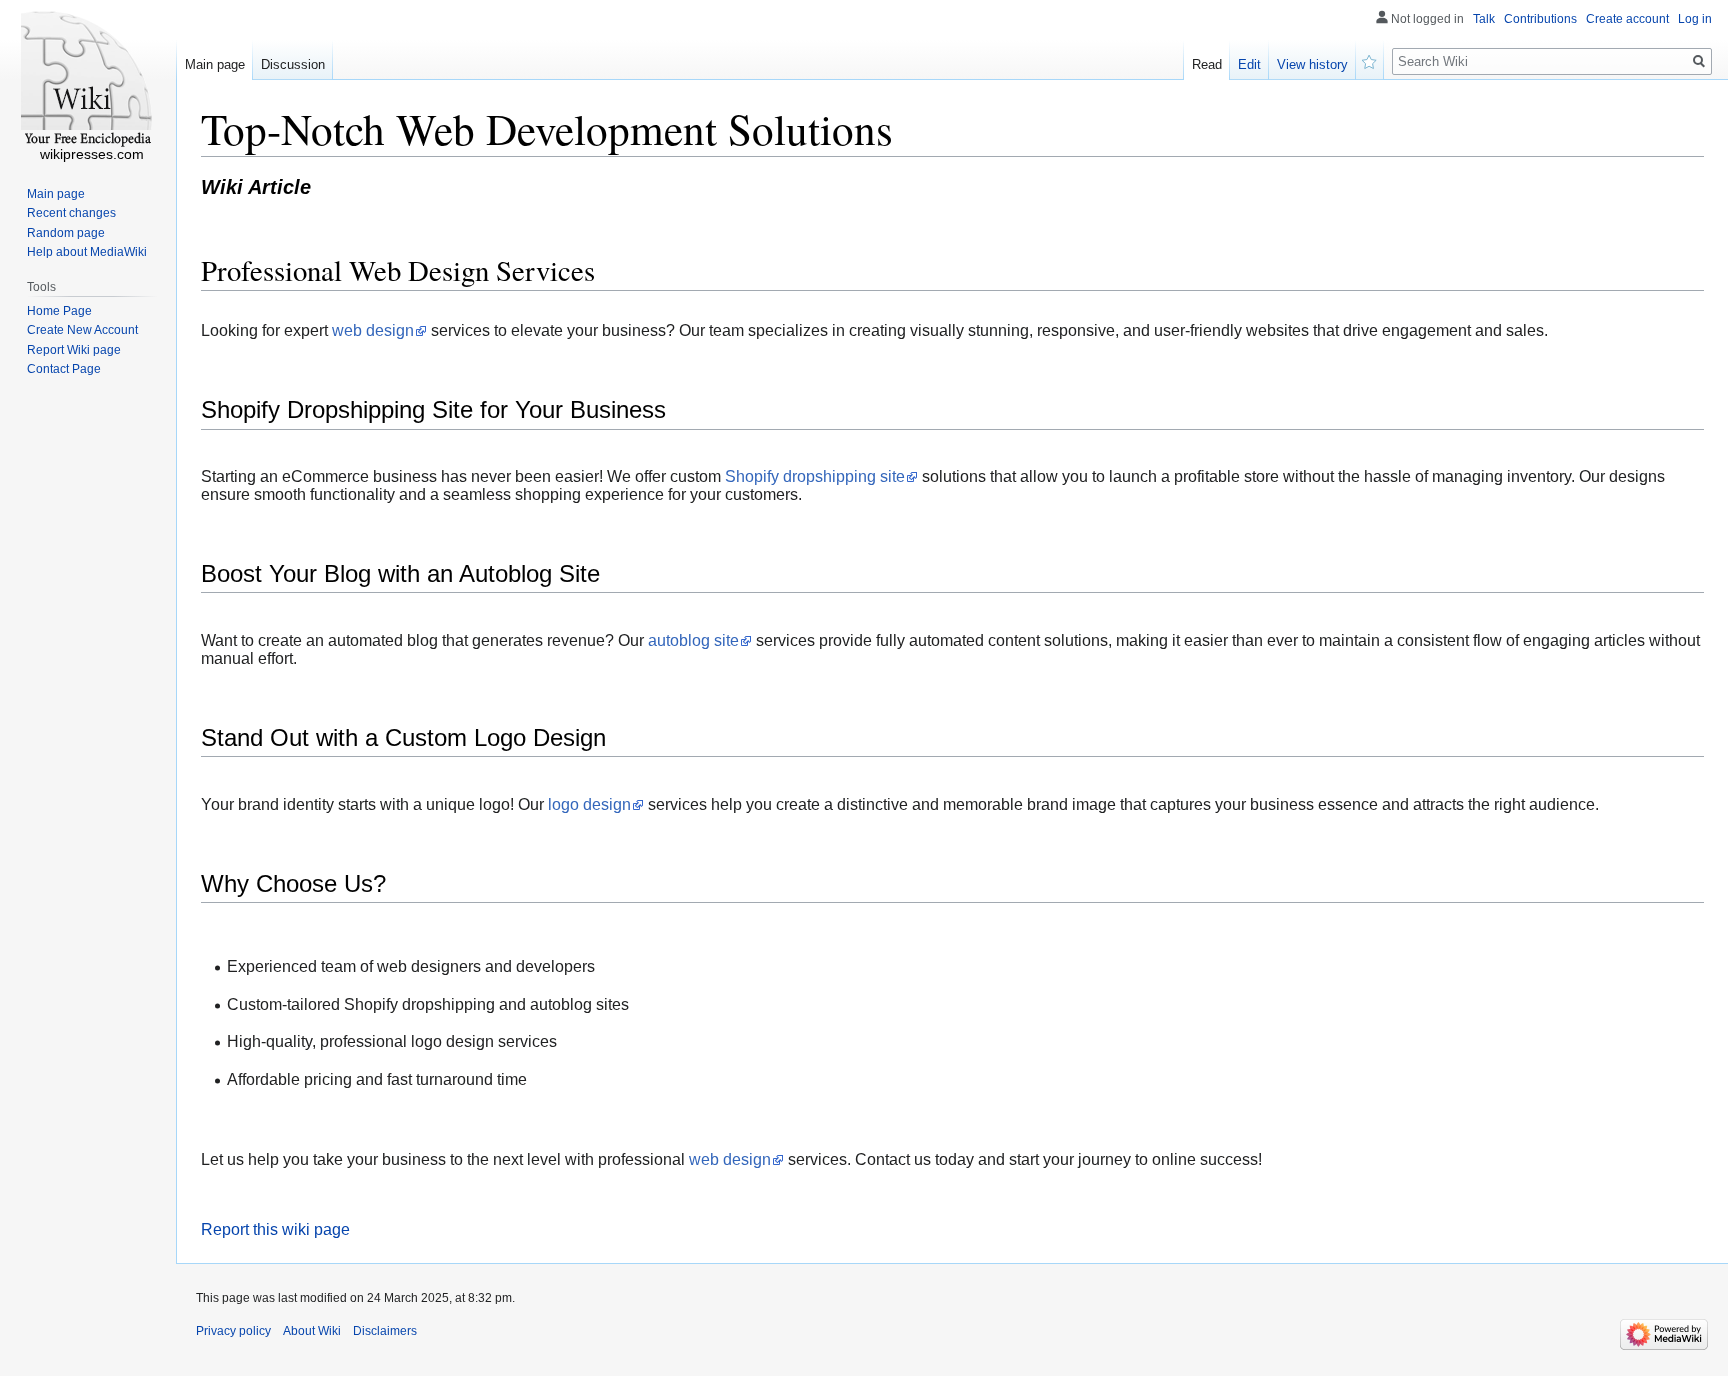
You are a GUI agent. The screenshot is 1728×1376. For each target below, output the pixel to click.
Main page (215, 64)
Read (1207, 64)
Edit (1249, 64)
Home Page (59, 311)
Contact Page (64, 369)
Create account (1627, 19)
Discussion (293, 64)
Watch (1370, 60)
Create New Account (82, 330)
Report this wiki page (275, 1229)
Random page (66, 233)
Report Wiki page (74, 350)
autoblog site (693, 640)
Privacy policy (233, 1331)
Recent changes (71, 213)
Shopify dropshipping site (815, 476)
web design (373, 330)
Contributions (1540, 19)
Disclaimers (385, 1331)
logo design (589, 804)
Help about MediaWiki (87, 252)
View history (1312, 64)
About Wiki (312, 1331)
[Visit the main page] (88, 80)
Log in (1695, 19)
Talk (1484, 19)
